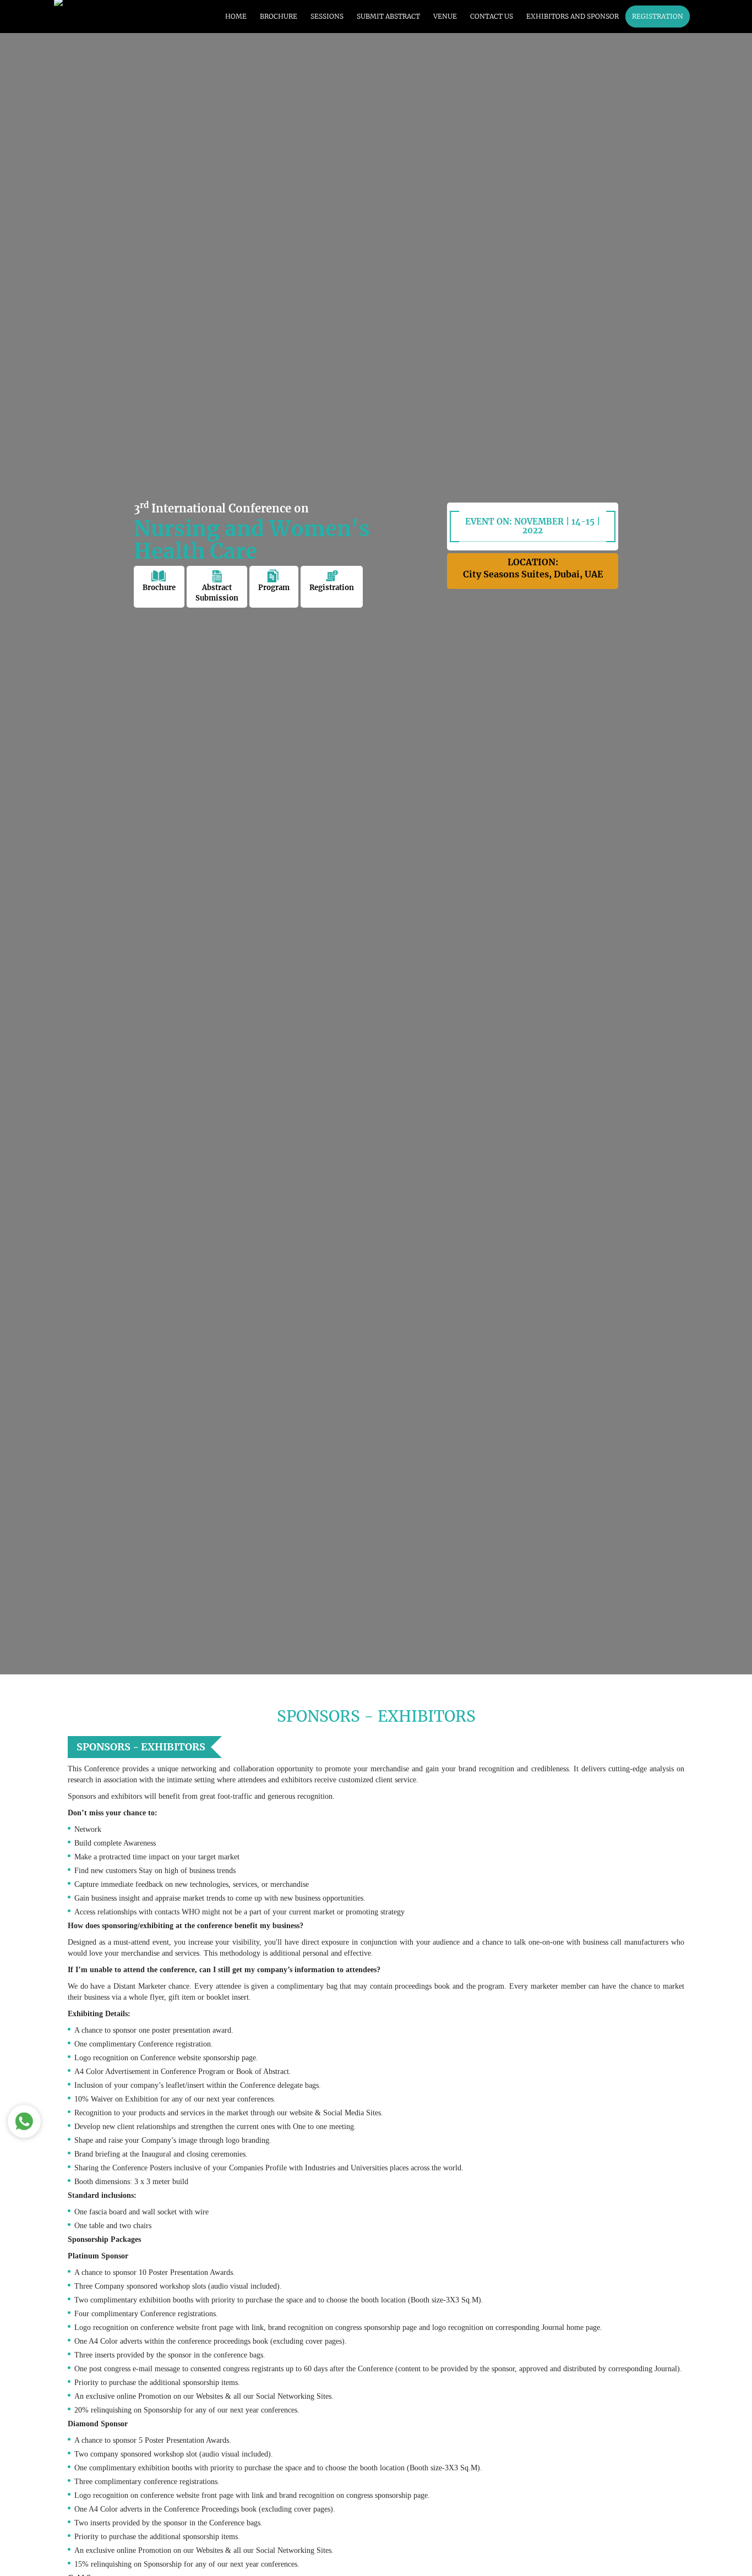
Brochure (159, 588)
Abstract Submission (217, 593)
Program (274, 588)
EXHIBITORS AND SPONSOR (573, 16)
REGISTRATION (658, 16)
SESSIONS (327, 16)
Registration (332, 588)
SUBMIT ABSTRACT (388, 16)
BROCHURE (279, 16)
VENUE (445, 16)
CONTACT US (492, 16)
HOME (236, 16)
